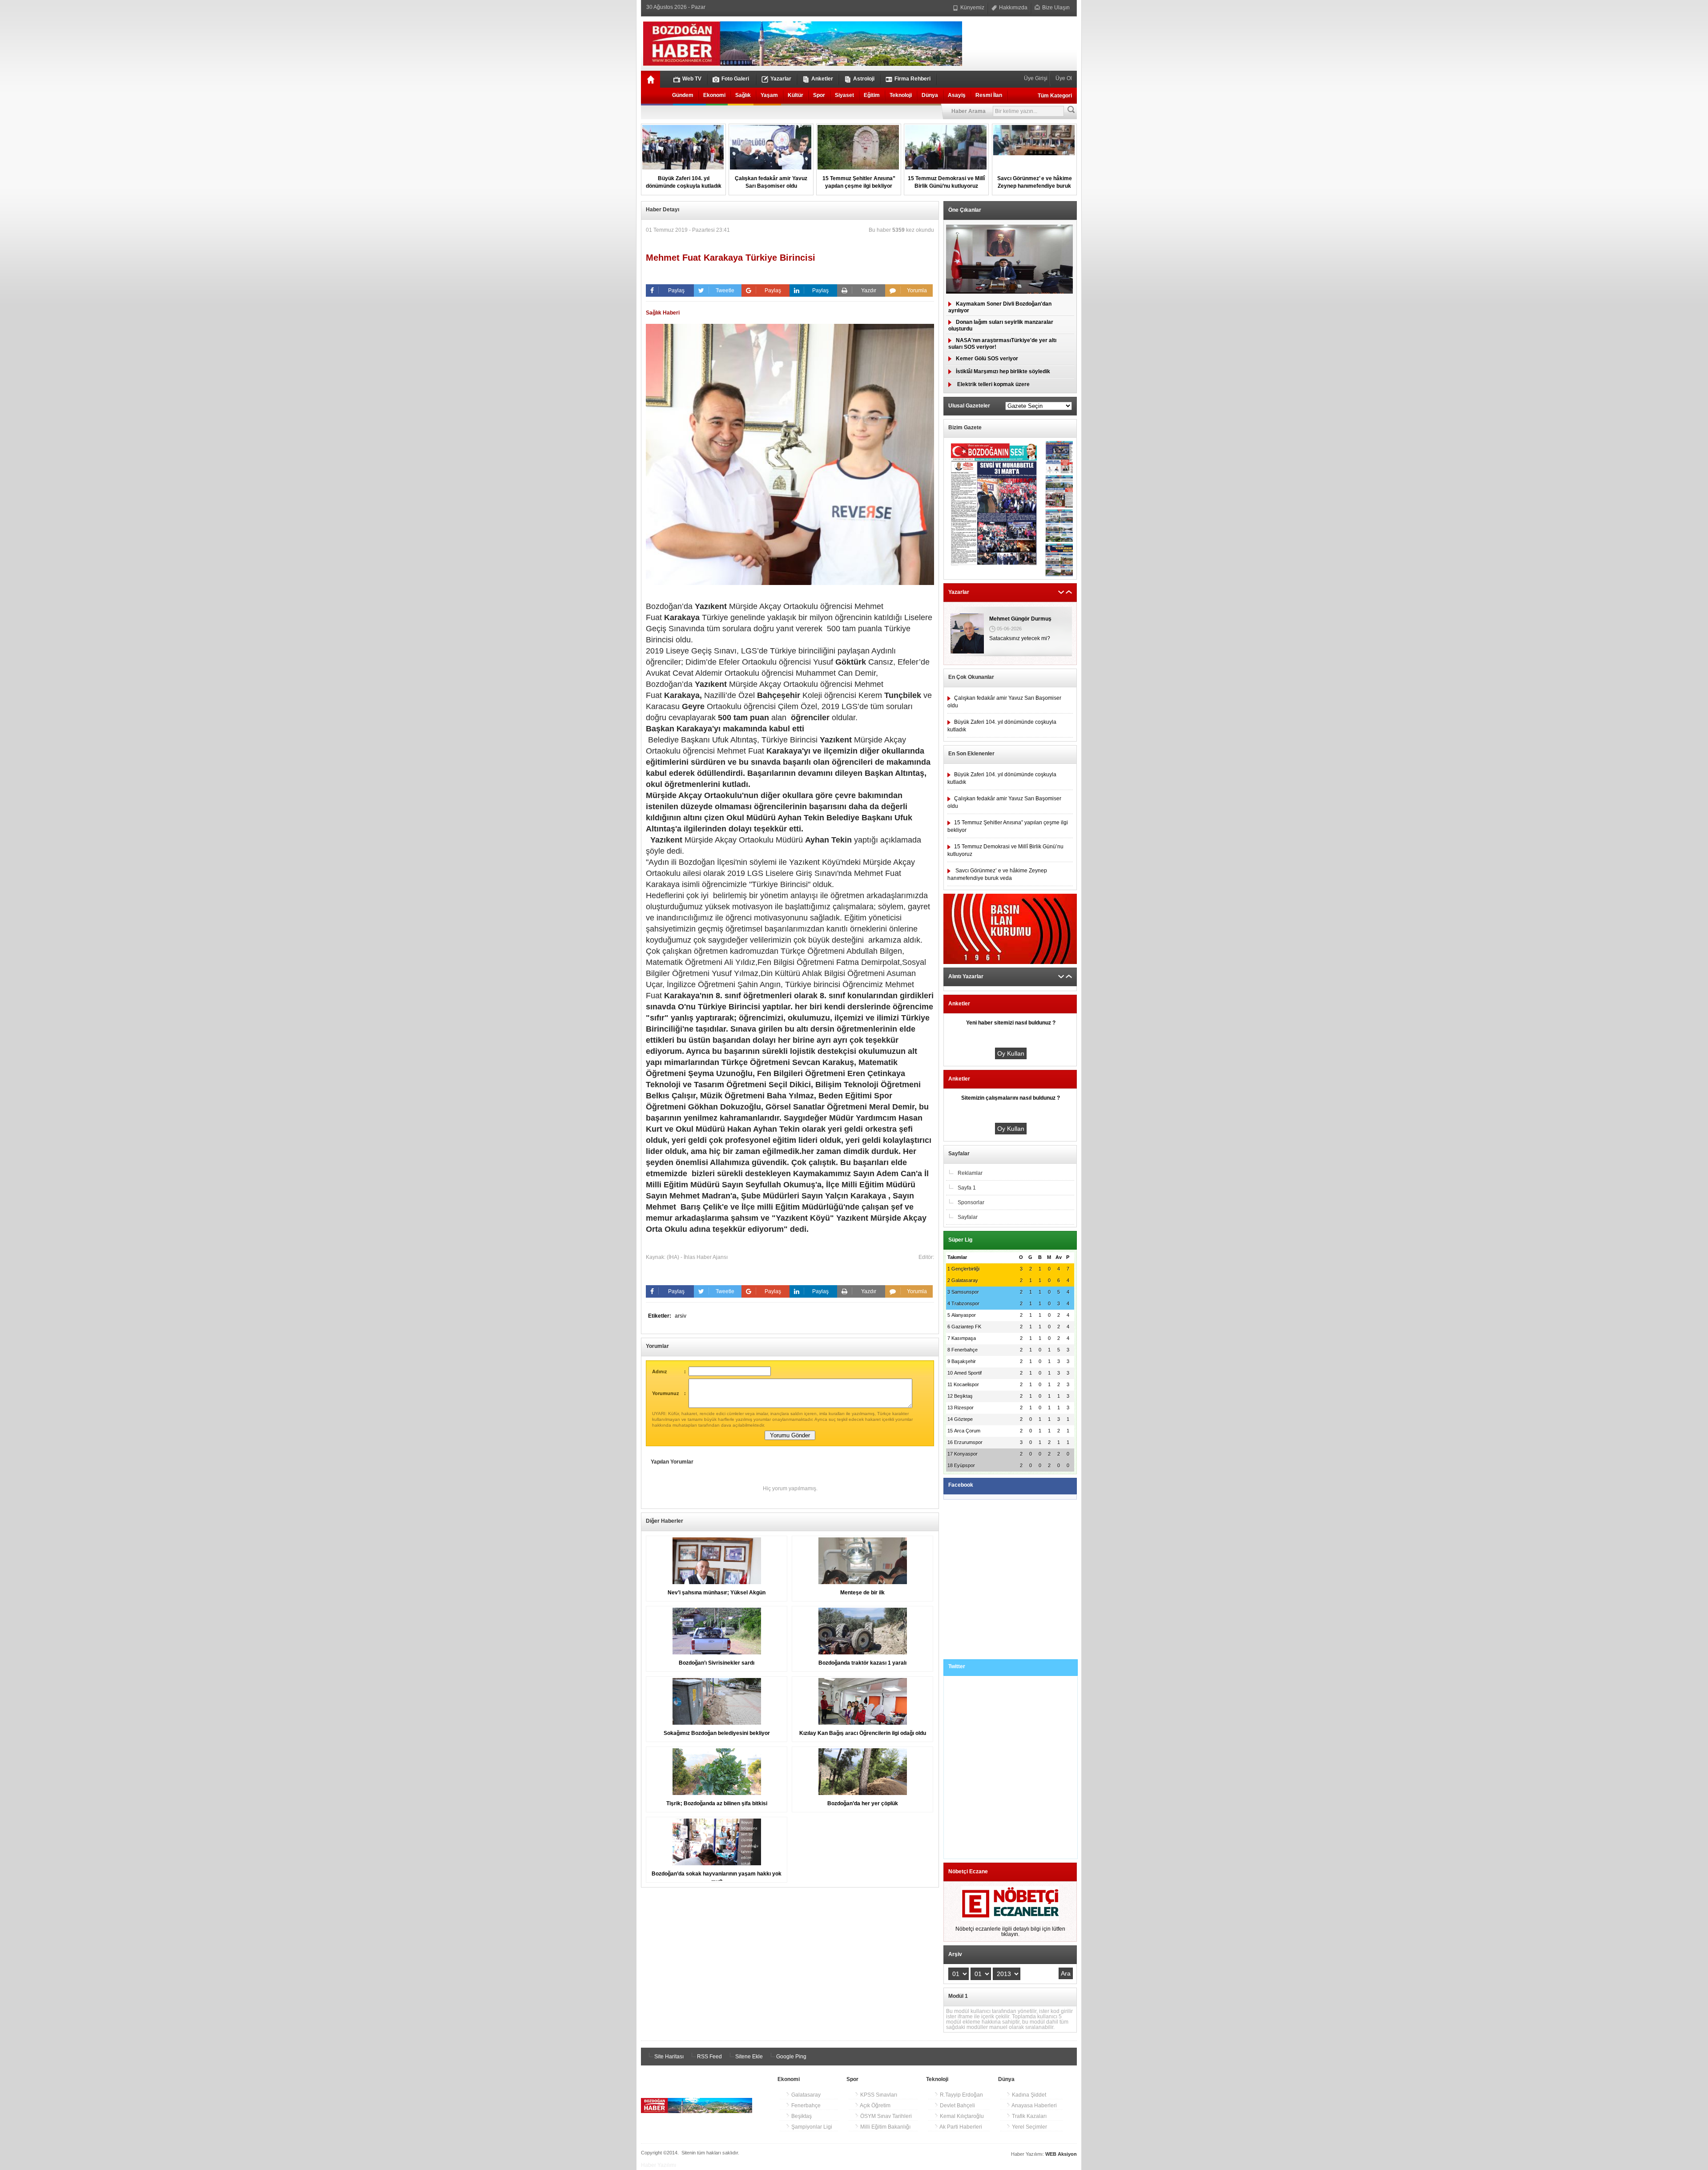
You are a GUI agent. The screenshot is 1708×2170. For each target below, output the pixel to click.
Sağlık (743, 95)
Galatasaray (805, 2095)
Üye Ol (1063, 78)
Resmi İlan (989, 95)
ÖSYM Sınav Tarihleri (885, 2116)
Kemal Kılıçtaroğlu (961, 2116)
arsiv (681, 1316)
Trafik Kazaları (1029, 2116)
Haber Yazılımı (659, 2165)
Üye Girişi (1036, 78)
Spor (819, 95)
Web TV (692, 79)
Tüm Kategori (1055, 96)
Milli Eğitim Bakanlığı (885, 2127)
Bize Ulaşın (1055, 8)
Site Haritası (668, 2057)
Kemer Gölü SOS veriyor (987, 359)
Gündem (683, 95)
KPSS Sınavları (878, 2095)
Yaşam (769, 95)
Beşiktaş (801, 2116)
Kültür (796, 95)
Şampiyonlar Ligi (811, 2127)
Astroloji (864, 79)
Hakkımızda (1013, 8)
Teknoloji (901, 95)
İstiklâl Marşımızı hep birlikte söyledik (1003, 371)
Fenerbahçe (805, 2105)
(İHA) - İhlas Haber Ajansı (697, 1257)
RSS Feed (709, 2057)
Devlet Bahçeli (957, 2105)
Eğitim (872, 95)
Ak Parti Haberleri (960, 2127)
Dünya (930, 95)
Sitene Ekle (748, 2057)
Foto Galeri (735, 79)
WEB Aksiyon (1061, 2154)
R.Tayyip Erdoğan (961, 2095)
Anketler (822, 79)
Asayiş (957, 95)
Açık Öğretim (875, 2105)
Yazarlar (781, 79)
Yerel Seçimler (1029, 2127)
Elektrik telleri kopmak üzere (993, 384)
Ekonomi (714, 95)
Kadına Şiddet (1028, 2095)
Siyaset (844, 95)
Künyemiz (972, 8)
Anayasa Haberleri (1034, 2105)
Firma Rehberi (912, 79)
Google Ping (791, 2057)
